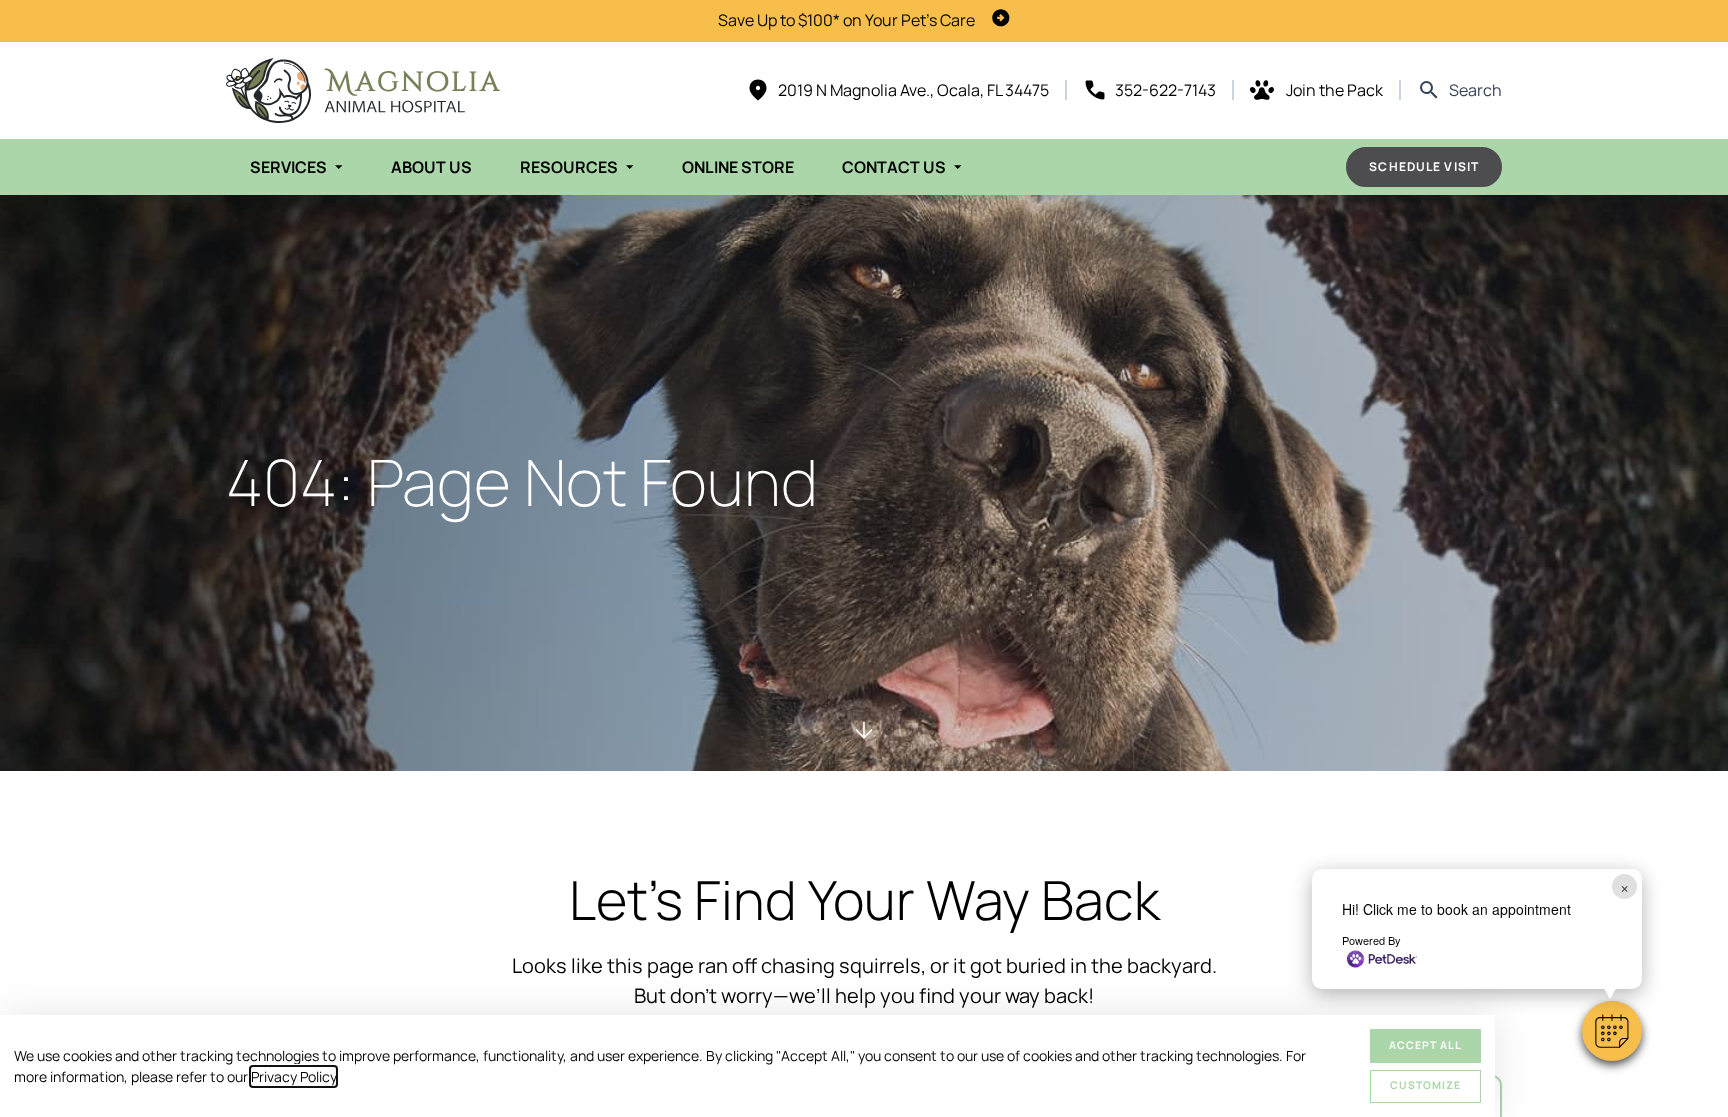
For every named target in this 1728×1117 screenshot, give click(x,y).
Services (288, 167)
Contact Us (894, 167)
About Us (431, 167)
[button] (1612, 1031)
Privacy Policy (293, 1076)
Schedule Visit (1424, 166)
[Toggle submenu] (339, 167)
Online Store (738, 167)
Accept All (1425, 1045)
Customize (1425, 1085)
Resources (569, 167)
